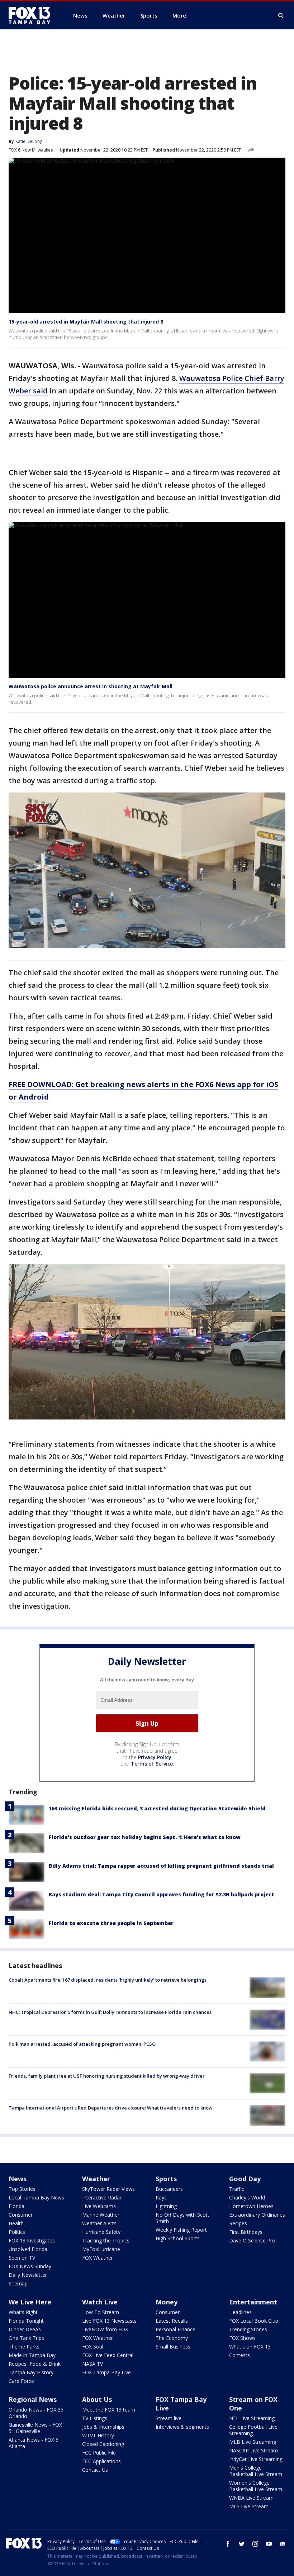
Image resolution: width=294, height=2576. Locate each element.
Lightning (166, 2206)
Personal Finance (176, 2329)
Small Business (173, 2347)
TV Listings (95, 2418)
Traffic (237, 2189)
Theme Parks (24, 2347)
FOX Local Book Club (254, 2321)
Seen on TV (22, 2258)
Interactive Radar (102, 2197)
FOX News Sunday (30, 2266)
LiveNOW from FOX (105, 2329)
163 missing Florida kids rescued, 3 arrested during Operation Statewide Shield (157, 1808)
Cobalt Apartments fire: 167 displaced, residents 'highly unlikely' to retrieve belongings (108, 1980)
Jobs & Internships (103, 2427)
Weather (96, 2179)
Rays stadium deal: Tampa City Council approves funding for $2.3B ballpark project (162, 1894)
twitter (242, 2544)
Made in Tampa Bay (32, 2355)
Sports (166, 2179)
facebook (228, 2544)
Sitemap (18, 2283)
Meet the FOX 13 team (109, 2410)
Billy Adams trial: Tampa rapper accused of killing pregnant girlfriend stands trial (161, 1866)
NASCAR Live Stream (253, 2450)
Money (167, 2302)
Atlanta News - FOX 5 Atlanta (34, 2443)
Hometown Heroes (251, 2206)
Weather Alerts (99, 2223)
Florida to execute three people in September (111, 1923)
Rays (161, 2197)
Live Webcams (99, 2206)
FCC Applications (101, 2461)
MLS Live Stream (249, 2506)
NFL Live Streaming (252, 2418)
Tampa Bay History (31, 2372)
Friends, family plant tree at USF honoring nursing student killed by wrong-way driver (107, 2076)
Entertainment (253, 2302)
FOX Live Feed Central (108, 2355)
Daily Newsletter (28, 2275)
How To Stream (101, 2312)
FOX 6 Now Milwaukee (31, 150)
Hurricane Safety (101, 2232)
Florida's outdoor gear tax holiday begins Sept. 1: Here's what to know (145, 1837)
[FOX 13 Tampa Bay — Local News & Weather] (32, 15)
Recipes (238, 2223)
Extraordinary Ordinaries (257, 2215)
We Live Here (30, 2302)
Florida (16, 2206)
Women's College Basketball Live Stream (256, 2486)
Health (16, 2223)
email (283, 2544)
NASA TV (93, 2364)
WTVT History (98, 2435)
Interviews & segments (182, 2427)
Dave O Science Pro (252, 2240)
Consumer (21, 2215)
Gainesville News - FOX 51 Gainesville (35, 2428)
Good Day (245, 2179)
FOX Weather (98, 2258)
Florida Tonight (26, 2321)
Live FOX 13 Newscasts (109, 2321)
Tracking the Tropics (106, 2240)
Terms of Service (152, 1764)
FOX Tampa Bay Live (106, 2372)
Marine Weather (101, 2215)
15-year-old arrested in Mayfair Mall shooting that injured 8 (86, 322)
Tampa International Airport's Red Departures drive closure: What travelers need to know (111, 2108)
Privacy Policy (155, 1757)
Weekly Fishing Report (181, 2230)
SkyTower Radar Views (108, 2189)
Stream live (169, 2418)
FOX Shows (242, 2338)
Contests (240, 2355)
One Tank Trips (26, 2338)
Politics (17, 2232)
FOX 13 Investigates (32, 2240)
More (179, 15)
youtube (269, 2544)
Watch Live (100, 2302)
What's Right (23, 2312)
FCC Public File (99, 2453)
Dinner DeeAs (25, 2329)
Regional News (33, 2399)
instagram (255, 2544)
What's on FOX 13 (250, 2347)
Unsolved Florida (28, 2249)
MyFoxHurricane (101, 2249)
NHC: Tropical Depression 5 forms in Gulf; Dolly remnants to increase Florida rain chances (110, 2012)
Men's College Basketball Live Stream (256, 2471)
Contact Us (95, 2470)
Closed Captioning (103, 2444)
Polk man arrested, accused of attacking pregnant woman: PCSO (82, 2044)
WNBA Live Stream (251, 2498)
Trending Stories (248, 2329)
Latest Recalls (172, 2321)
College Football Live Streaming (253, 2430)
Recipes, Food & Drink (35, 2364)
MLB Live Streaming (253, 2442)
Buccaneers (169, 2189)
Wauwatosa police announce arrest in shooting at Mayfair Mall (91, 686)
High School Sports (178, 2238)
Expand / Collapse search (281, 16)
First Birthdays (246, 2232)
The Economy (172, 2338)
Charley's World (247, 2197)
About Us (97, 2399)
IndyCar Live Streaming (256, 2459)
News (18, 2179)
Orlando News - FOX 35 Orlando (36, 2413)
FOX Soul (93, 2347)
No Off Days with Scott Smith (182, 2218)
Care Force (21, 2381)
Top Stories (22, 2189)
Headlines (240, 2312)
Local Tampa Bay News (36, 2197)
